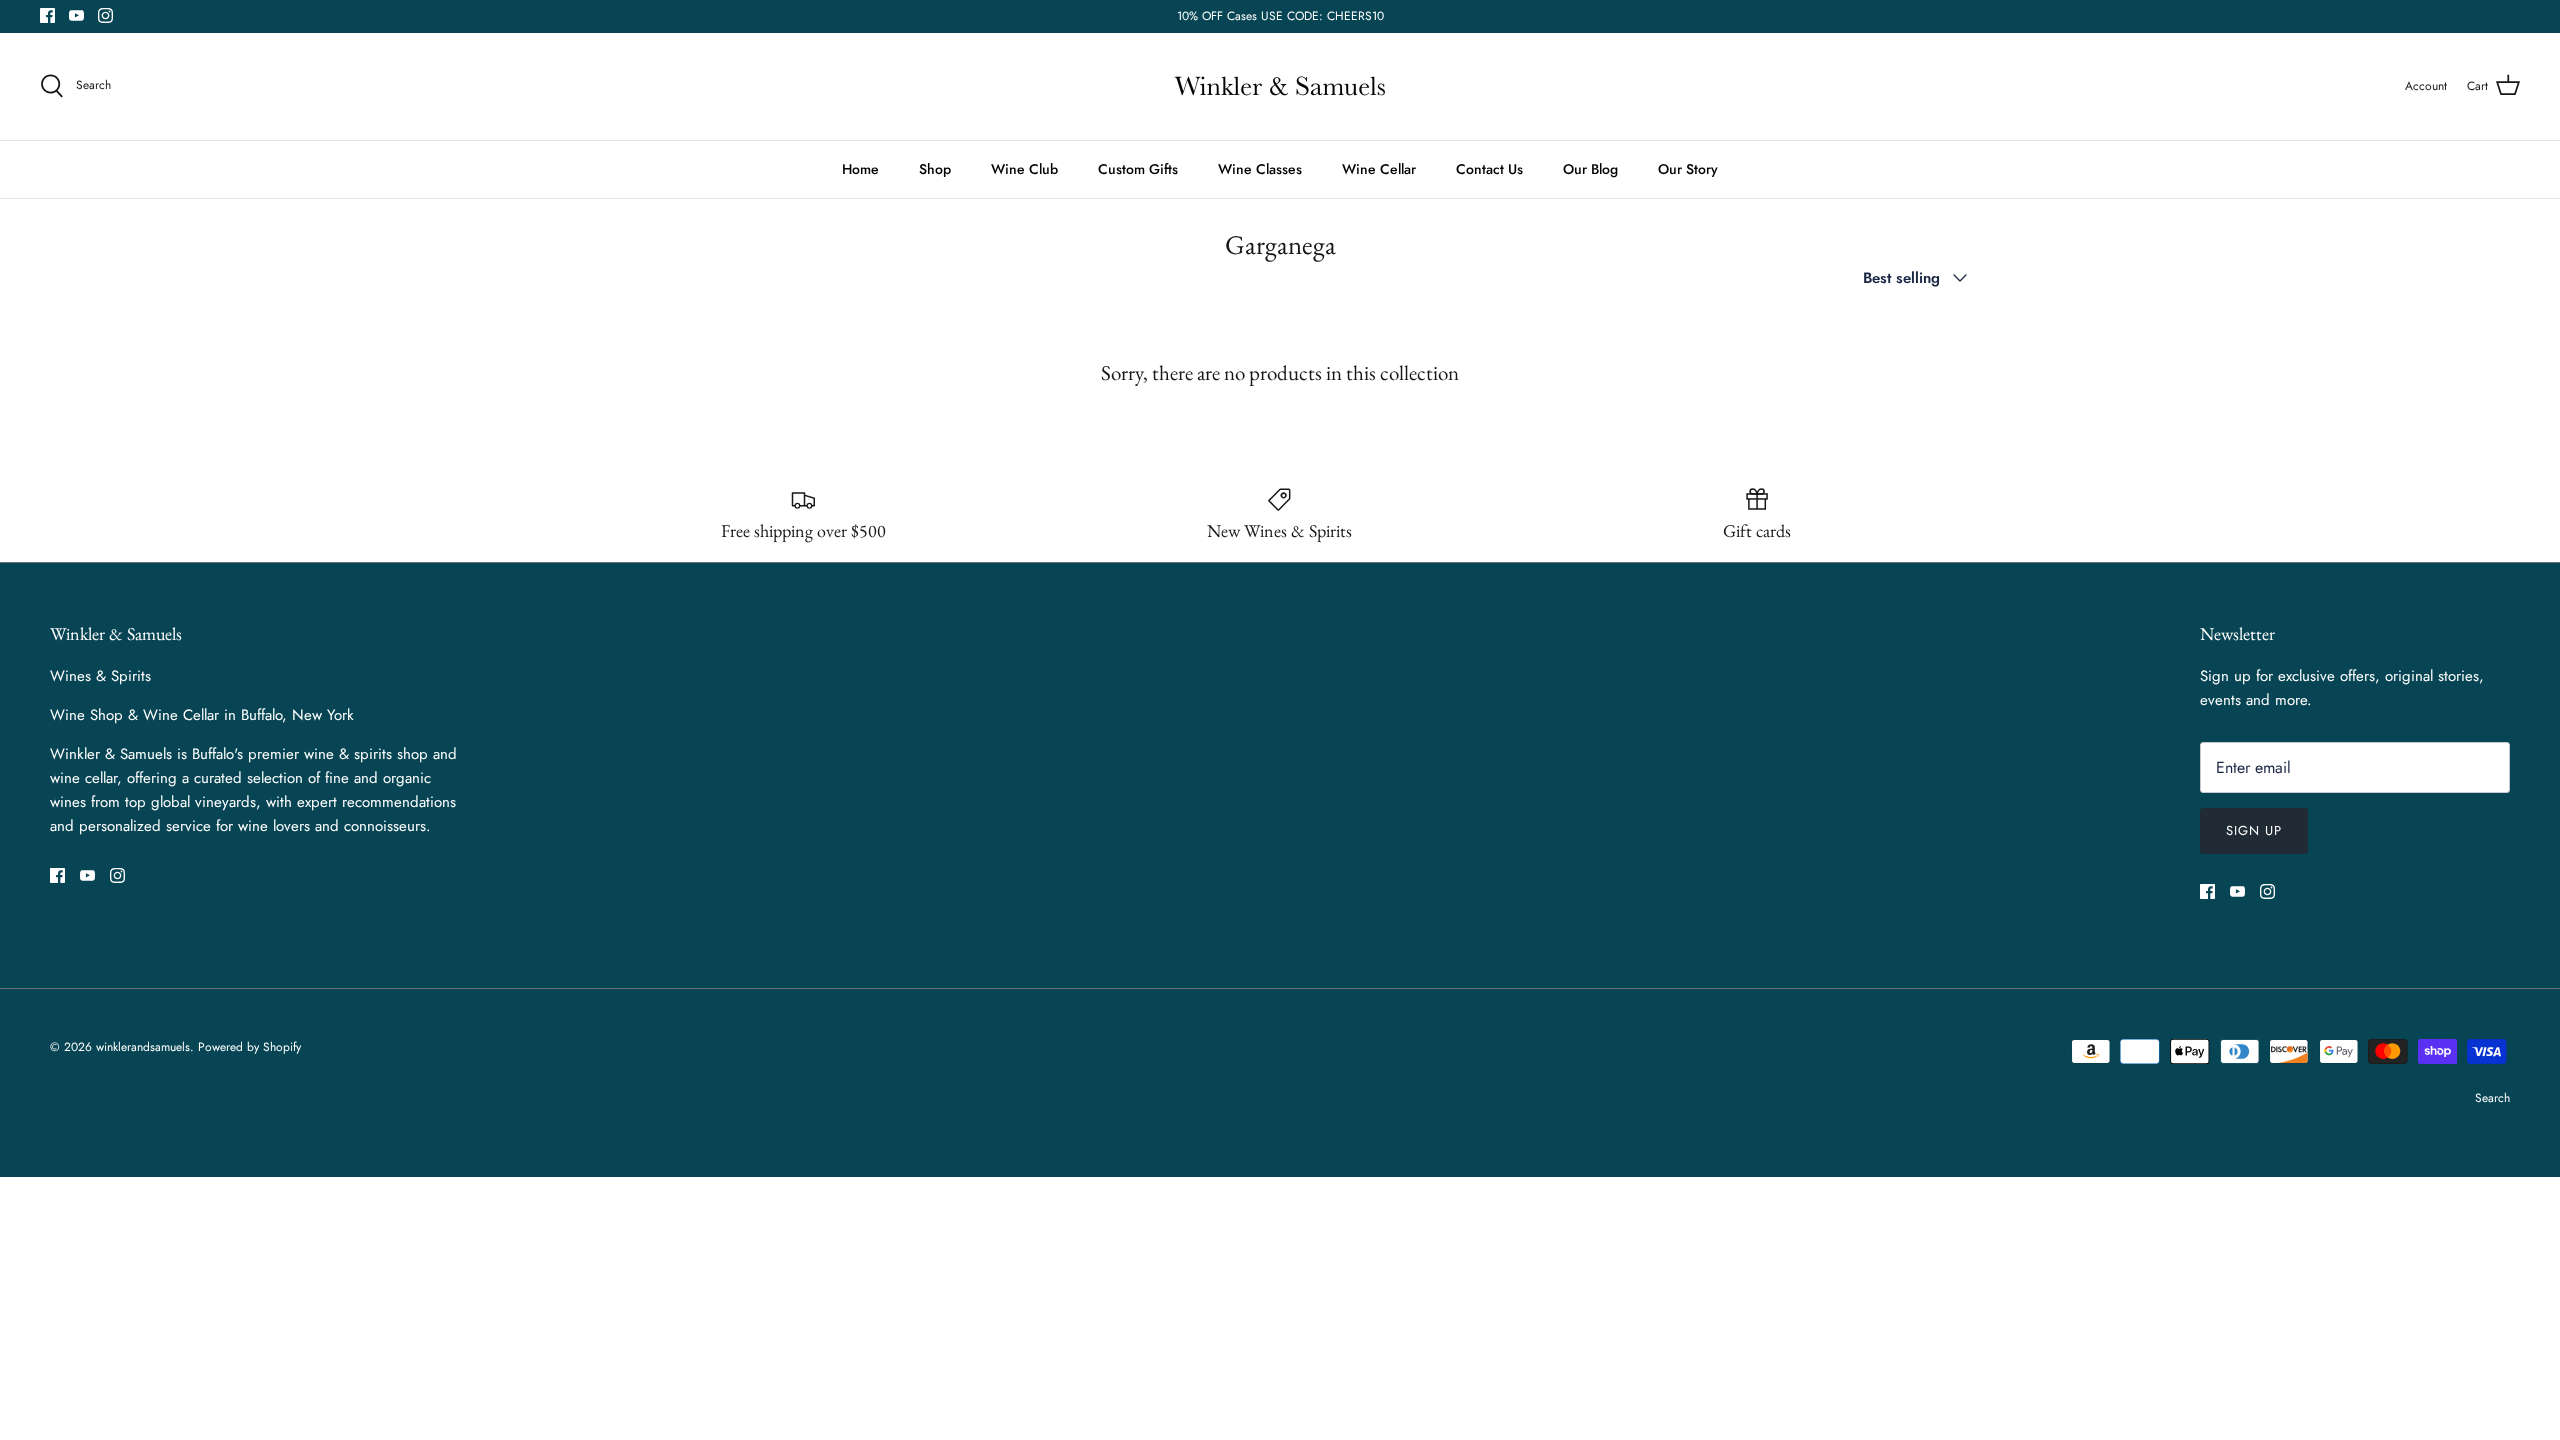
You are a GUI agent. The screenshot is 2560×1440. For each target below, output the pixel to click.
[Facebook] (47, 15)
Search (2492, 1098)
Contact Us (1489, 169)
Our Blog (1590, 169)
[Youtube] (76, 15)
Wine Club (1024, 169)
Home (860, 169)
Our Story (1688, 169)
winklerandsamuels (143, 1047)
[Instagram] (105, 15)
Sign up (2254, 830)
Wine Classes (1260, 169)
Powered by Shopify (249, 1047)
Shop (935, 169)
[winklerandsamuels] (1280, 86)
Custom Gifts (1138, 169)
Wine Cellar (1379, 169)
